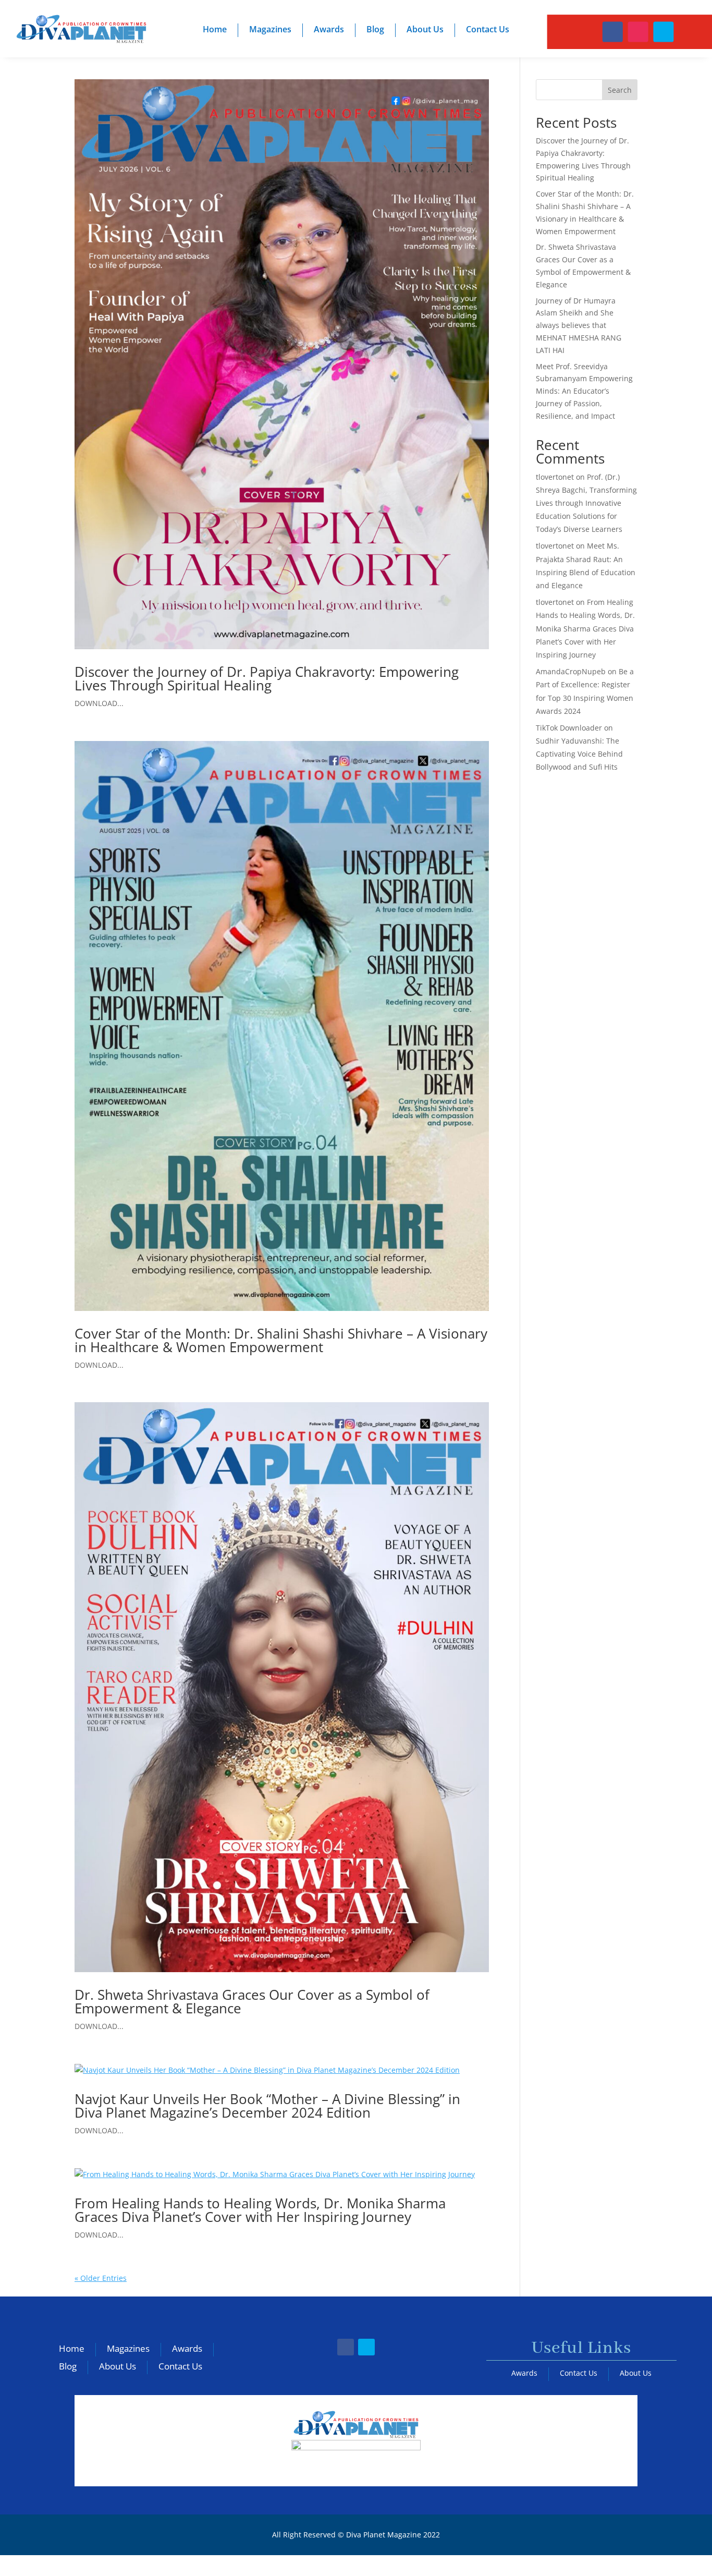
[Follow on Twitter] (663, 32)
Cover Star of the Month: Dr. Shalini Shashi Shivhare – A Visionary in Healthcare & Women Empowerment (281, 1340)
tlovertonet (555, 477)
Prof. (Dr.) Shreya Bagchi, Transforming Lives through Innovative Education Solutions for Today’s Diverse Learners (586, 503)
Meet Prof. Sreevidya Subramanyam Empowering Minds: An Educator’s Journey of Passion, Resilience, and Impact (584, 391)
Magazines (270, 29)
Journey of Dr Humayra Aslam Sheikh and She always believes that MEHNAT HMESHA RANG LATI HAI (579, 325)
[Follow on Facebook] (612, 32)
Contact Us (488, 29)
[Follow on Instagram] (638, 32)
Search (620, 90)
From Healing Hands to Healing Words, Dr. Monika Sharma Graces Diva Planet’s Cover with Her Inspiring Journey (260, 2210)
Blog (375, 29)
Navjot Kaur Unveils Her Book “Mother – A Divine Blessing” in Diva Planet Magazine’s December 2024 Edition (267, 2106)
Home (215, 29)
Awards (329, 29)
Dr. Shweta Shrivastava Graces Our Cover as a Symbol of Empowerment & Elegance (252, 2001)
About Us (425, 29)
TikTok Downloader (569, 728)
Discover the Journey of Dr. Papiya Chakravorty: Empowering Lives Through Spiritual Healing (267, 678)
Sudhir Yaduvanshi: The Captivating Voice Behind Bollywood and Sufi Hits (579, 754)
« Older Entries (101, 2278)
